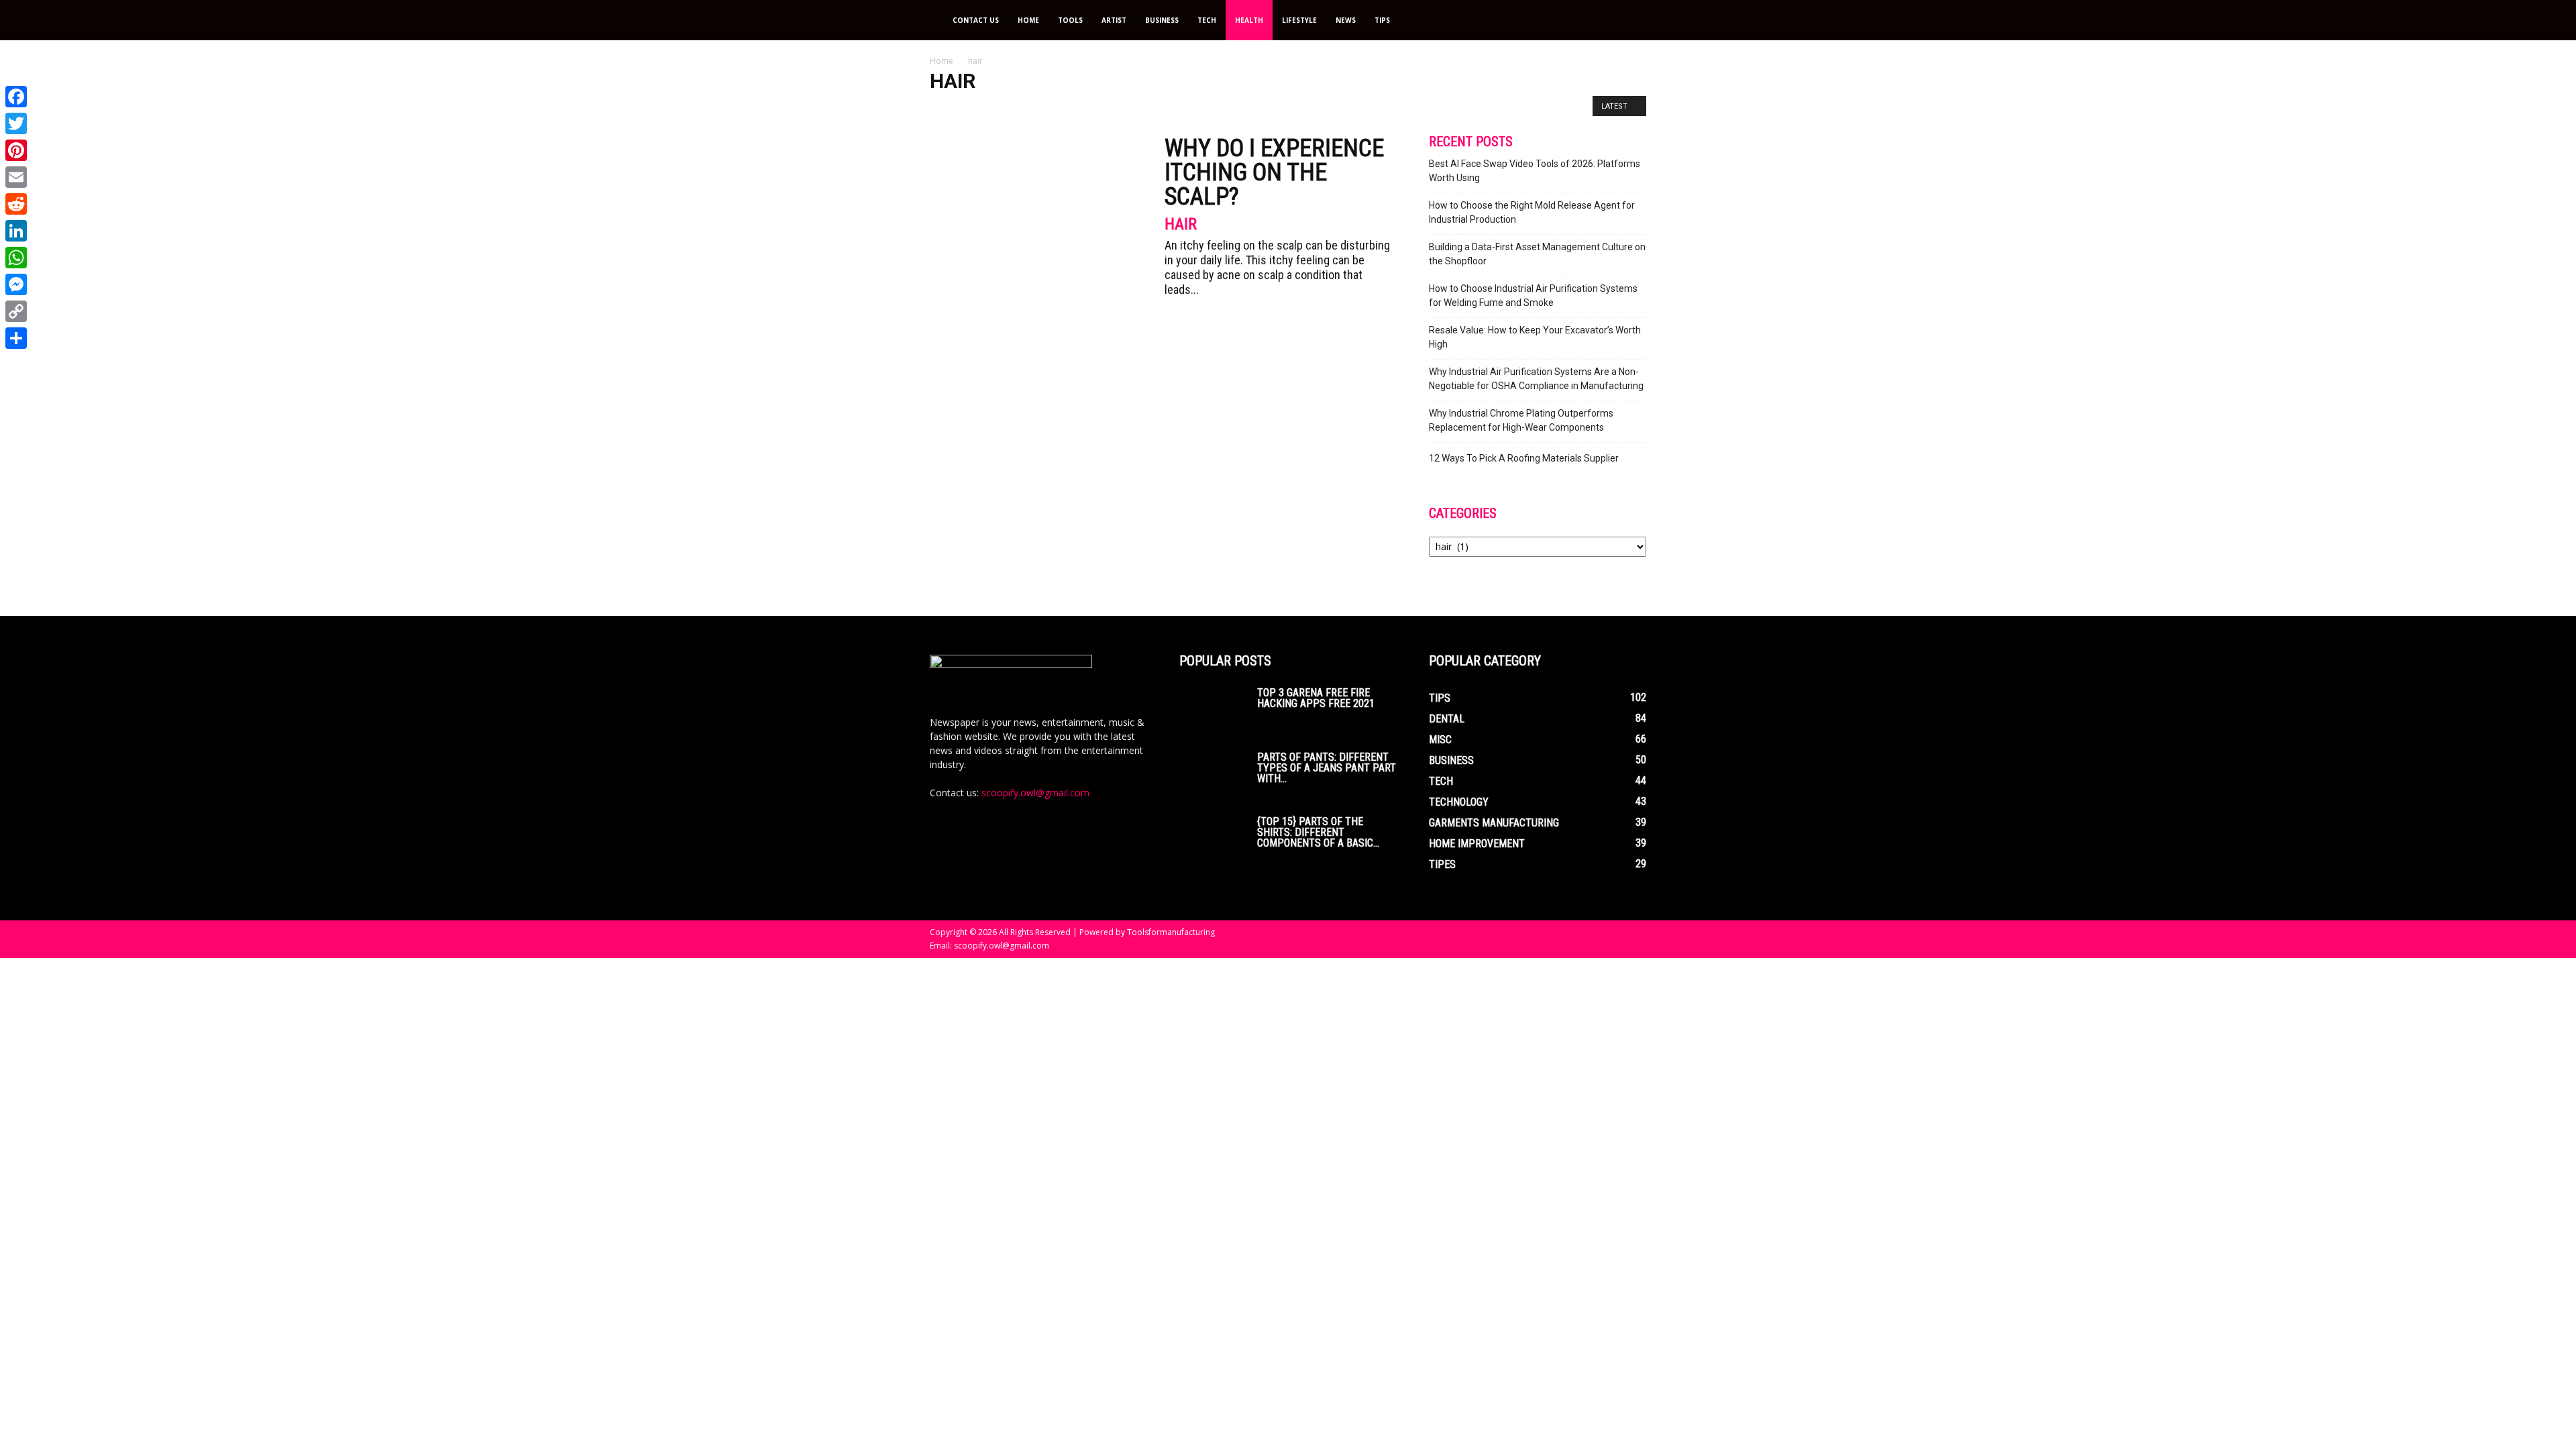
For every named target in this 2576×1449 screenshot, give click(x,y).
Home (1028, 20)
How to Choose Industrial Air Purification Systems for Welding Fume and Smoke (1533, 296)
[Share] (16, 338)
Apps (982, 109)
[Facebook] (16, 97)
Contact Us (976, 20)
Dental (1296, 109)
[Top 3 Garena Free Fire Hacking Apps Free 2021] (1213, 711)
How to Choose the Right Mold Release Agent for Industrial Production (1532, 212)
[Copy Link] (16, 311)
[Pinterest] (16, 150)
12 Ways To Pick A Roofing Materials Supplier (1524, 458)
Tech (1207, 20)
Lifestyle (1299, 20)
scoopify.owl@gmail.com (1035, 793)
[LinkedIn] (16, 231)
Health (1249, 20)
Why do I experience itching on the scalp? (1274, 172)
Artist (1114, 20)
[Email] (16, 177)
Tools (1070, 20)
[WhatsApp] (16, 258)
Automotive (1059, 109)
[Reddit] (16, 204)
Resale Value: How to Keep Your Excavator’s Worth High (1535, 337)
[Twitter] (16, 123)
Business (1162, 20)
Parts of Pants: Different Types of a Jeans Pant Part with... (1327, 768)
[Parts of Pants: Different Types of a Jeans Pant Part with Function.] (1213, 775)
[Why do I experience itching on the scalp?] (1038, 215)
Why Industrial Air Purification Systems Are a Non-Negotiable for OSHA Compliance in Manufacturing (1536, 379)
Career (1151, 109)
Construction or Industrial (1224, 109)
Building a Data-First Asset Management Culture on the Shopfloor (1537, 254)
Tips (1382, 20)
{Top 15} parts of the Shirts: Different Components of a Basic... (1318, 832)
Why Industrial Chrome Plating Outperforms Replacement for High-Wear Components (1521, 420)
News (1346, 20)
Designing (1339, 109)
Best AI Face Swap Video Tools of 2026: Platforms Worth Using (1535, 171)
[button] (1630, 21)
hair (1181, 224)
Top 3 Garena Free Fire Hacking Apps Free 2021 (1316, 698)
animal (947, 109)
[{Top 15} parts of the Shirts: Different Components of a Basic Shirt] (1213, 840)
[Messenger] (16, 284)
